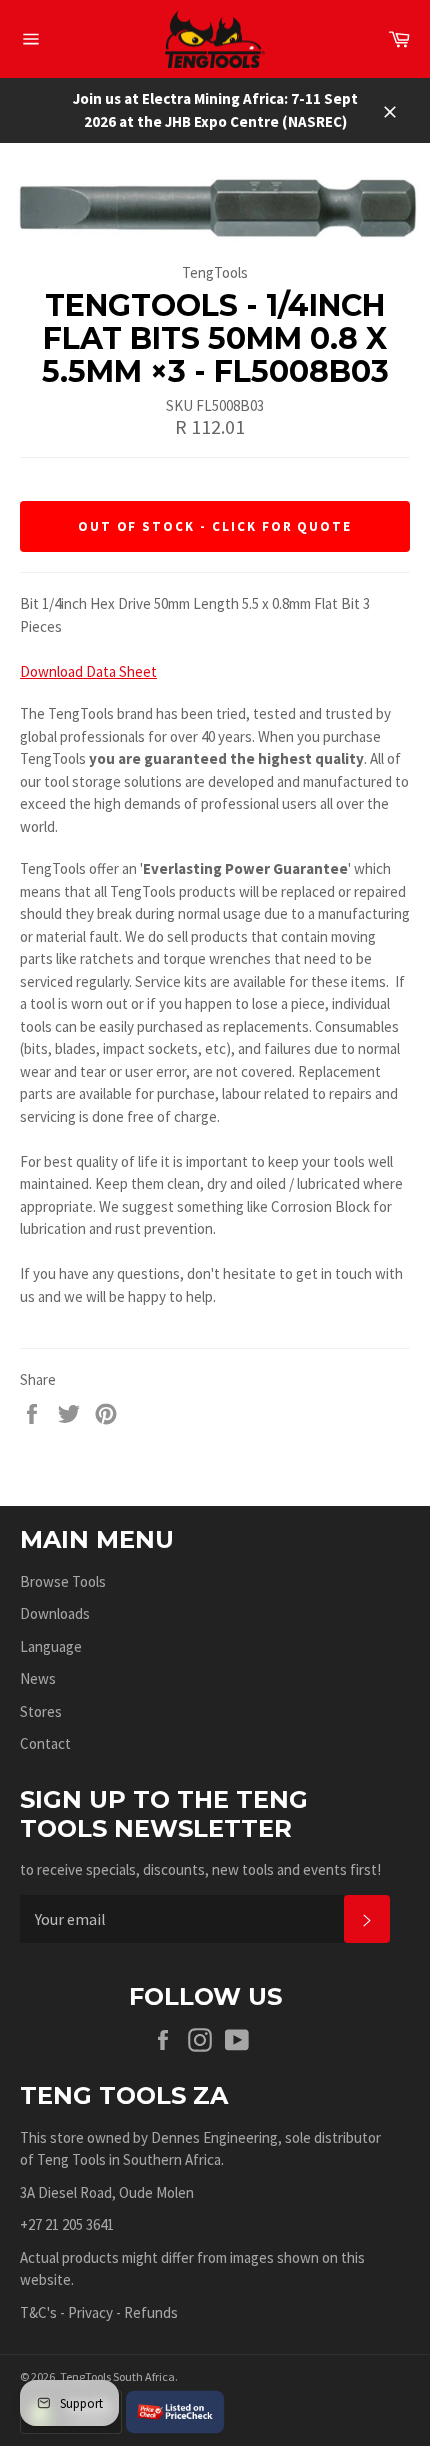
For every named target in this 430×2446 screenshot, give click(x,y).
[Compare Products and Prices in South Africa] (175, 2410)
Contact (45, 1743)
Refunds (151, 2312)
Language (51, 1646)
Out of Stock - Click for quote (215, 526)
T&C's (38, 2312)
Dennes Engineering (214, 2137)
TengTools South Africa (117, 2376)
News (38, 1678)
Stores (41, 1711)
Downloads (55, 1613)
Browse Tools (63, 1581)
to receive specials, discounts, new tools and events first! (200, 1869)
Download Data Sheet (88, 671)
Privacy (90, 2312)
